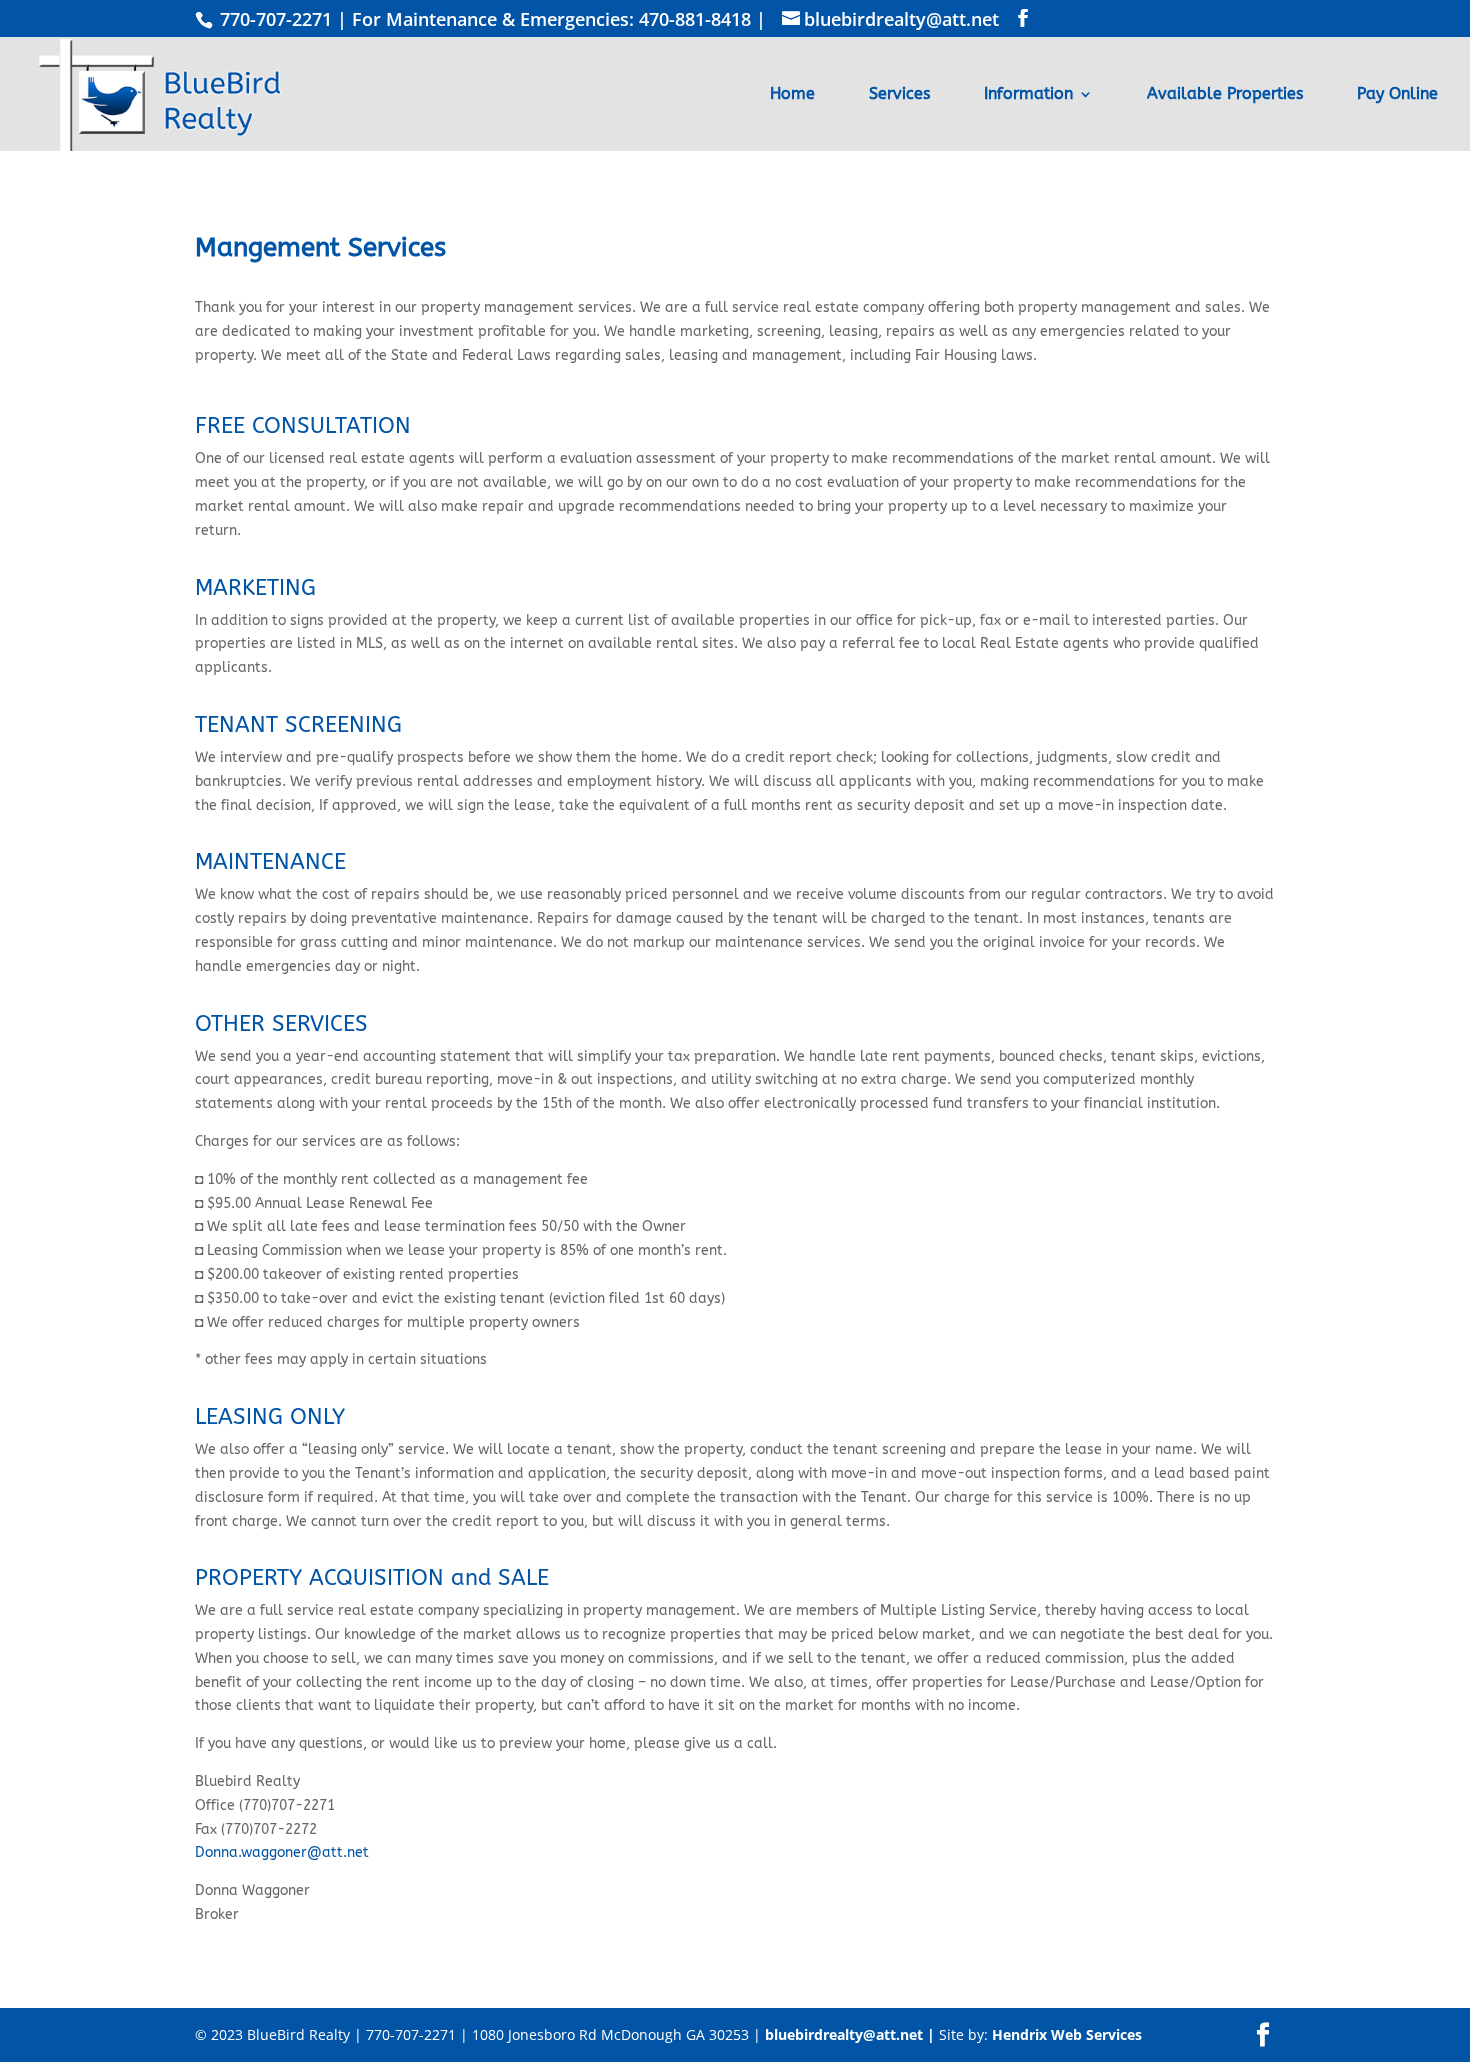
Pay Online (1397, 95)
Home (792, 95)
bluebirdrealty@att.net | (852, 2034)
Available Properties (1225, 95)
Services (899, 95)
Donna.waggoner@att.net (282, 1852)
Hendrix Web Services (1067, 2034)
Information (1028, 95)
